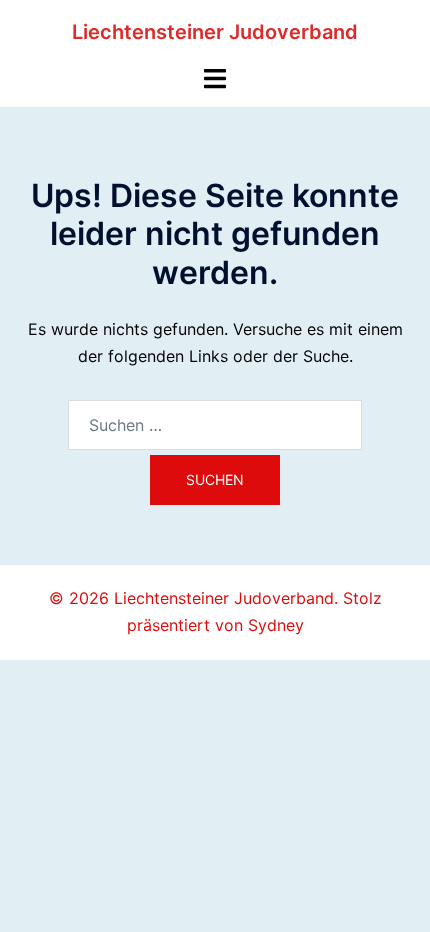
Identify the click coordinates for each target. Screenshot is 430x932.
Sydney (276, 625)
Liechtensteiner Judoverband (215, 32)
